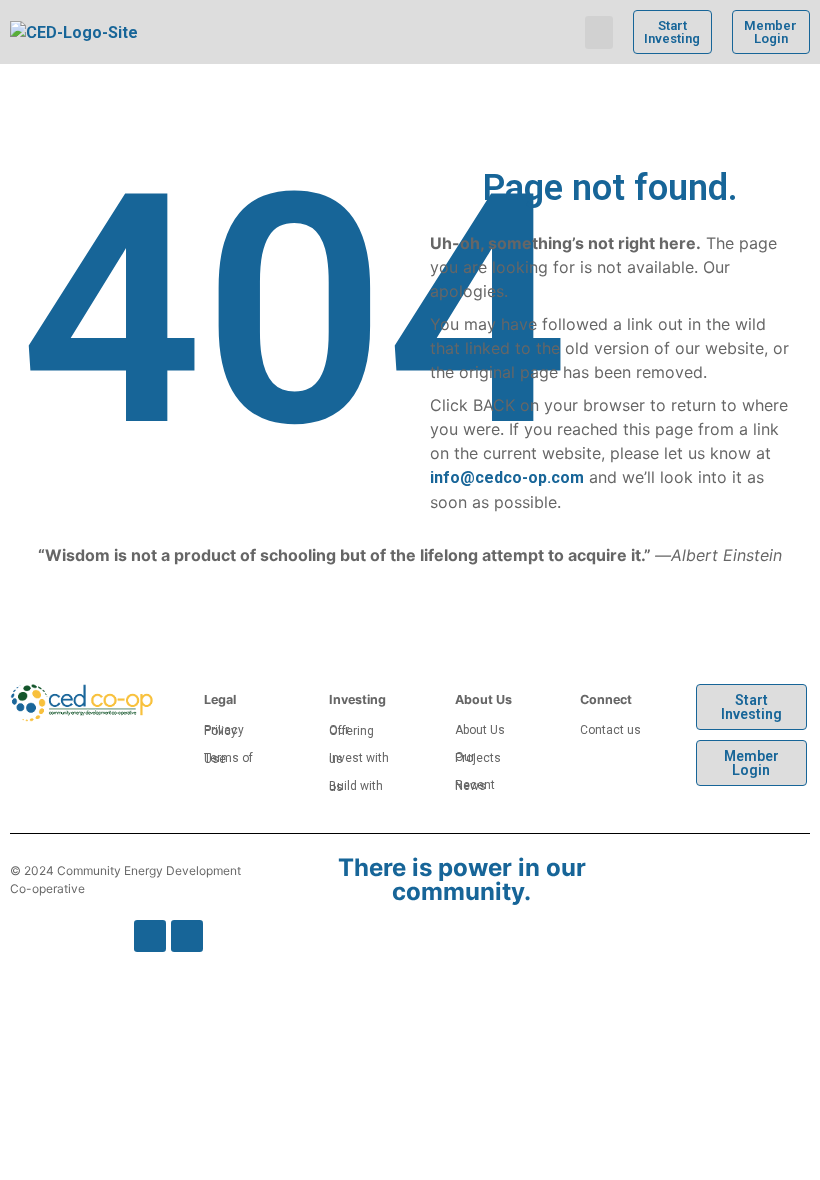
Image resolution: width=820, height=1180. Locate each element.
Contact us (610, 730)
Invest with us (359, 758)
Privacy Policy (224, 730)
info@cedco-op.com (507, 477)
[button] (599, 32)
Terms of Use (228, 758)
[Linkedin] (187, 936)
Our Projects (478, 757)
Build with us (356, 786)
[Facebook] (150, 936)
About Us (480, 730)
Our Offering (351, 730)
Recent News (475, 785)
